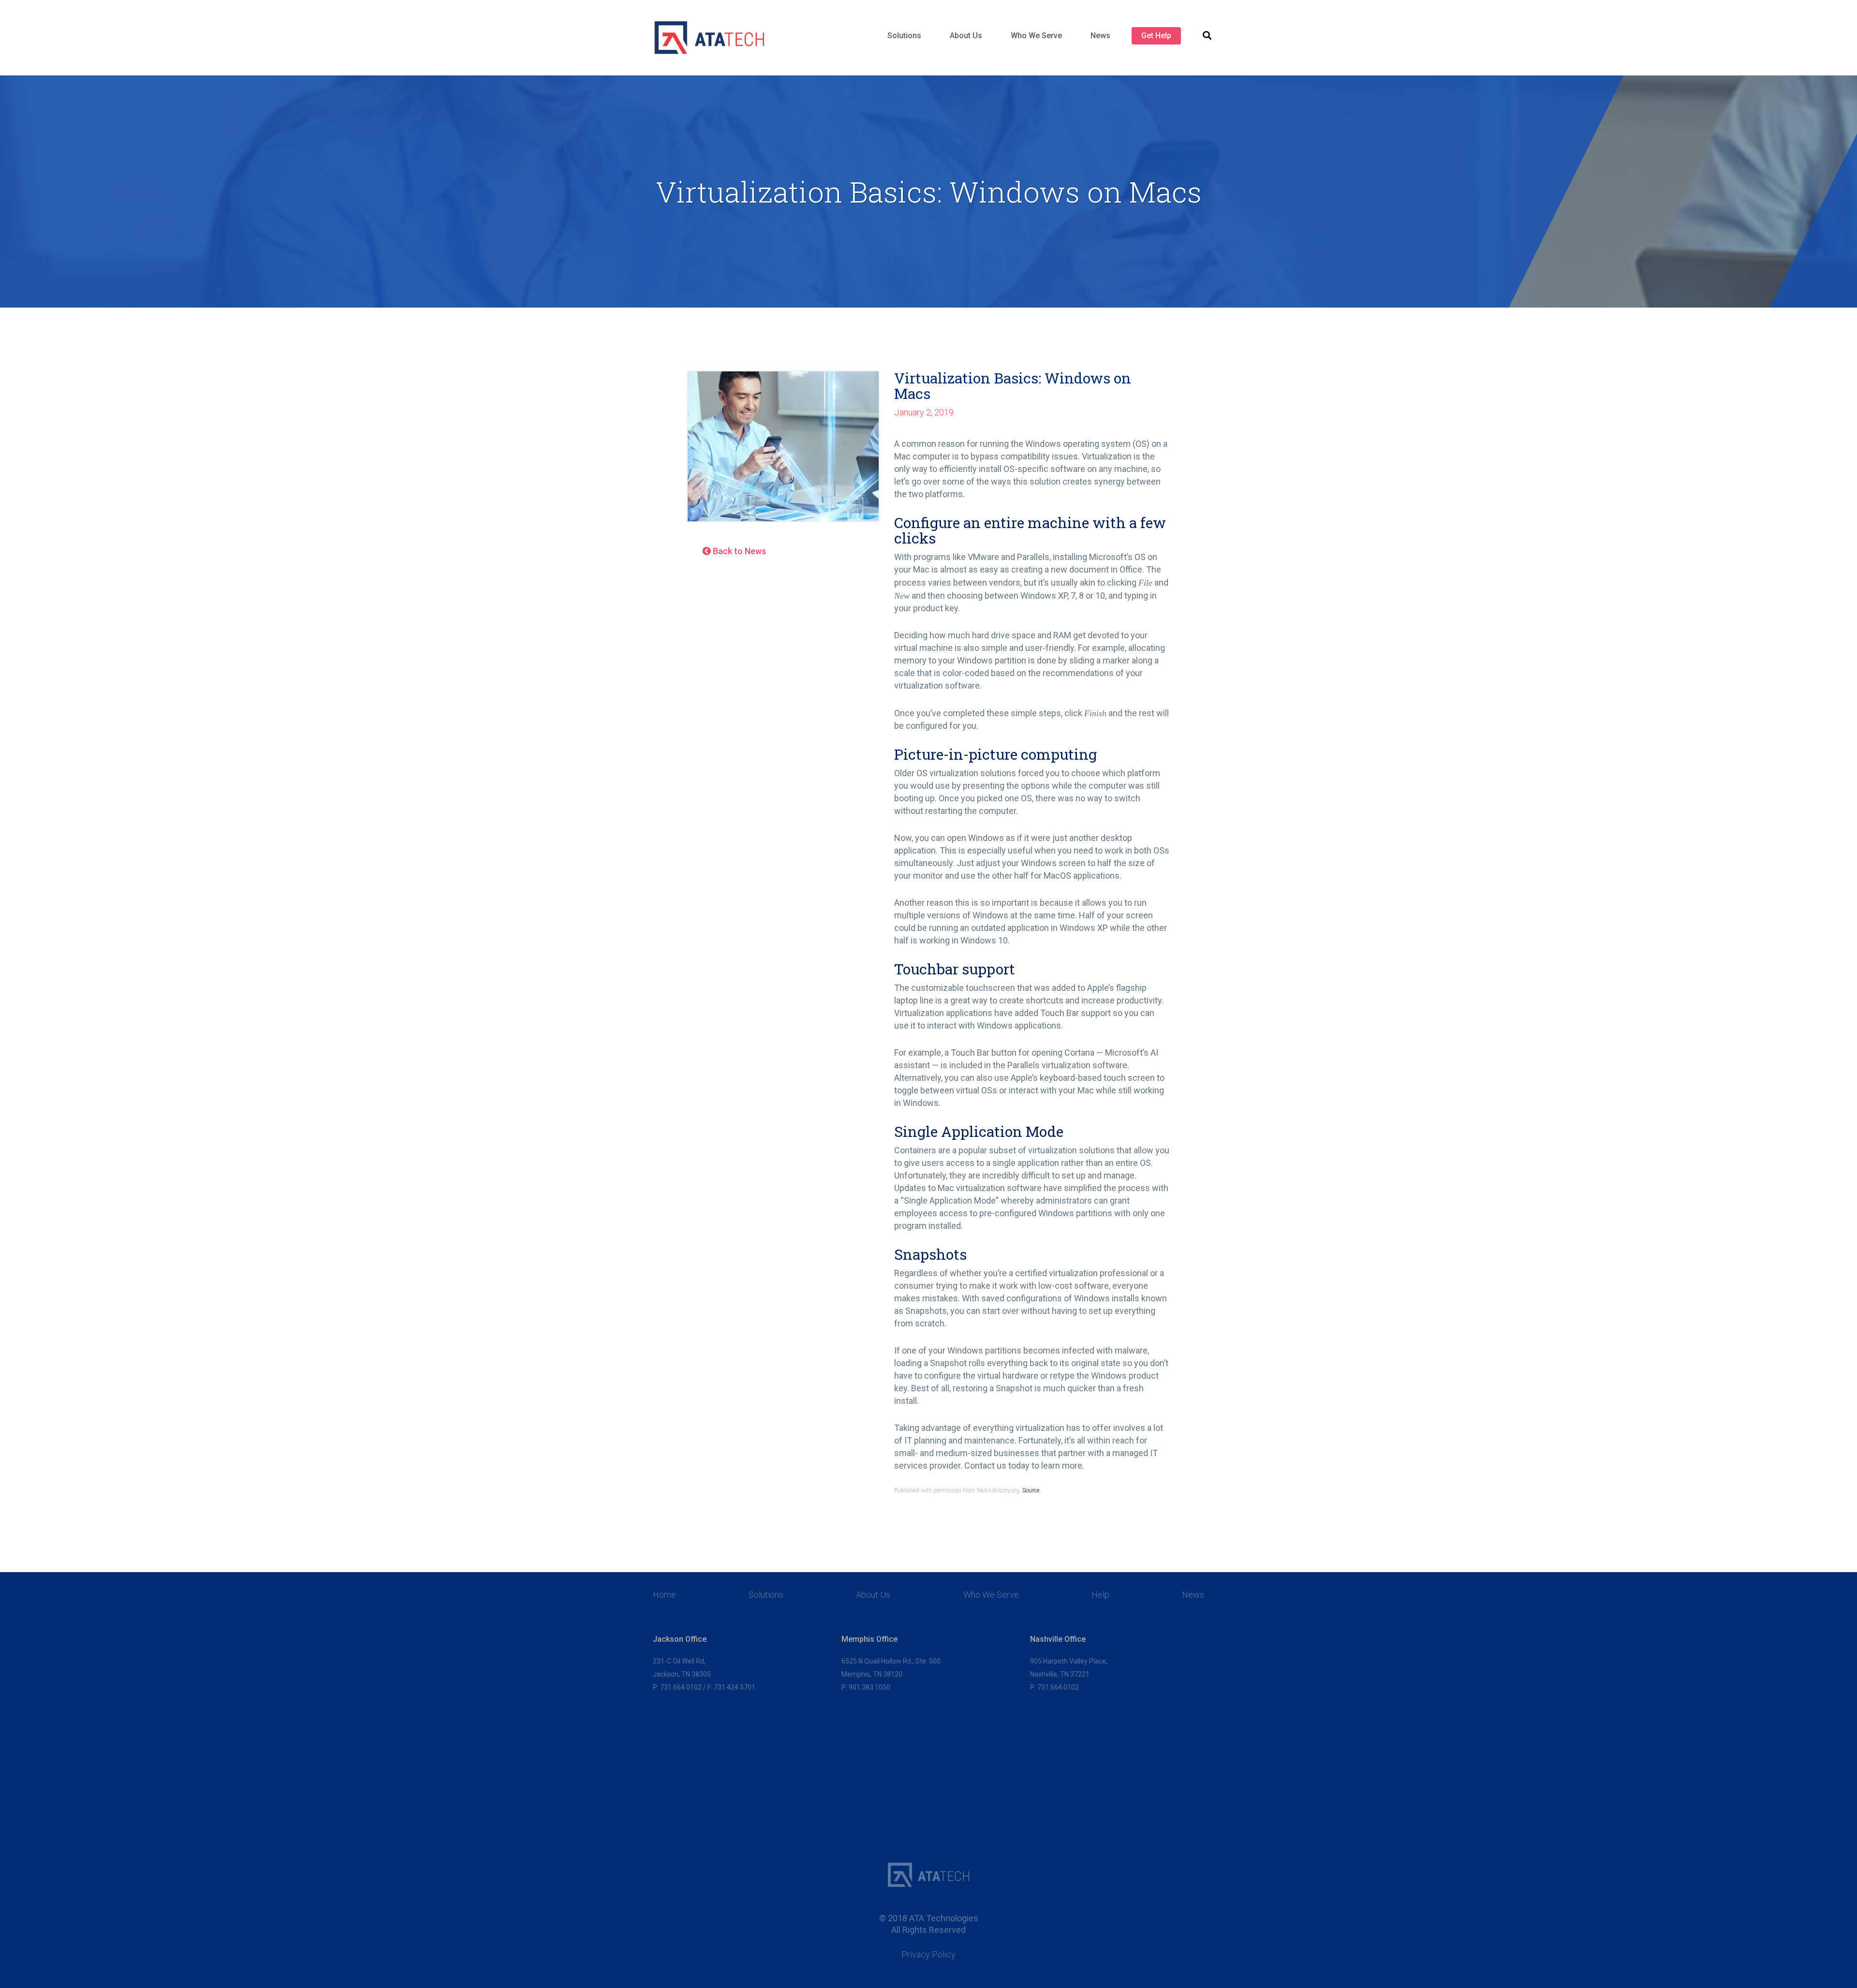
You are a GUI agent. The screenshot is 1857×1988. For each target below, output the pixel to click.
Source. (1032, 1490)
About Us (966, 36)
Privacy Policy (928, 1955)
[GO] (1207, 36)
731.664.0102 (681, 1687)
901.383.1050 (870, 1687)
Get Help (1156, 36)
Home (664, 1595)
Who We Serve (1036, 36)
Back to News (738, 551)
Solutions (904, 36)
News (1100, 36)
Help (1100, 1595)
